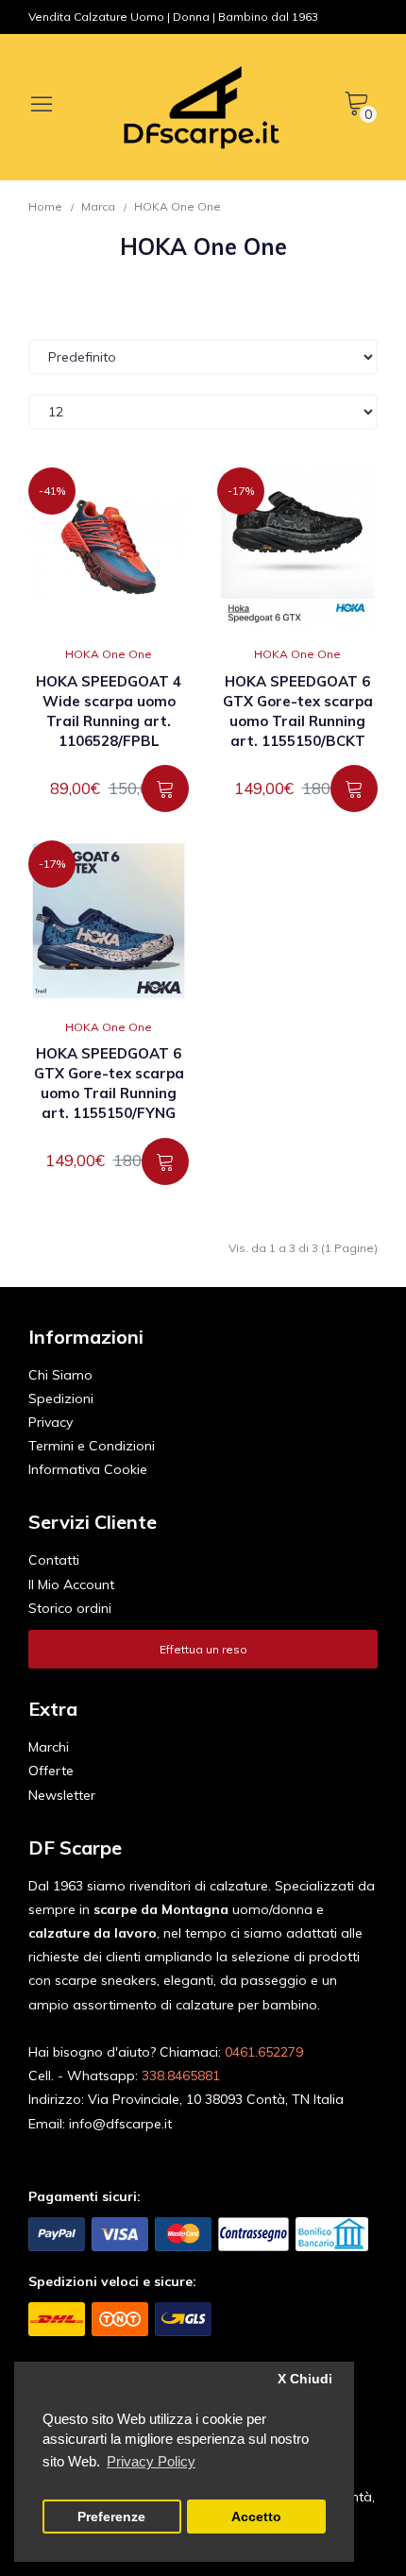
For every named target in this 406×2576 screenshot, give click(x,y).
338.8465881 (181, 2076)
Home (45, 206)
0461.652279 (264, 2052)
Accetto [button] (256, 2517)
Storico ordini (70, 1608)
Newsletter (62, 1795)
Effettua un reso (203, 1649)
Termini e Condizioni (92, 1446)
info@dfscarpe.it (120, 2124)
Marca (98, 206)
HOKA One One (178, 206)
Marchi (49, 1747)
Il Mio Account (71, 1585)
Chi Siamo (60, 1375)
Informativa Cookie (88, 1469)
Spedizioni (61, 1398)
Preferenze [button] (111, 2517)
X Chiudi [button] (305, 2379)
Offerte (51, 1771)
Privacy (51, 1422)
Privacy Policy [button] (151, 2461)
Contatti (54, 1560)
